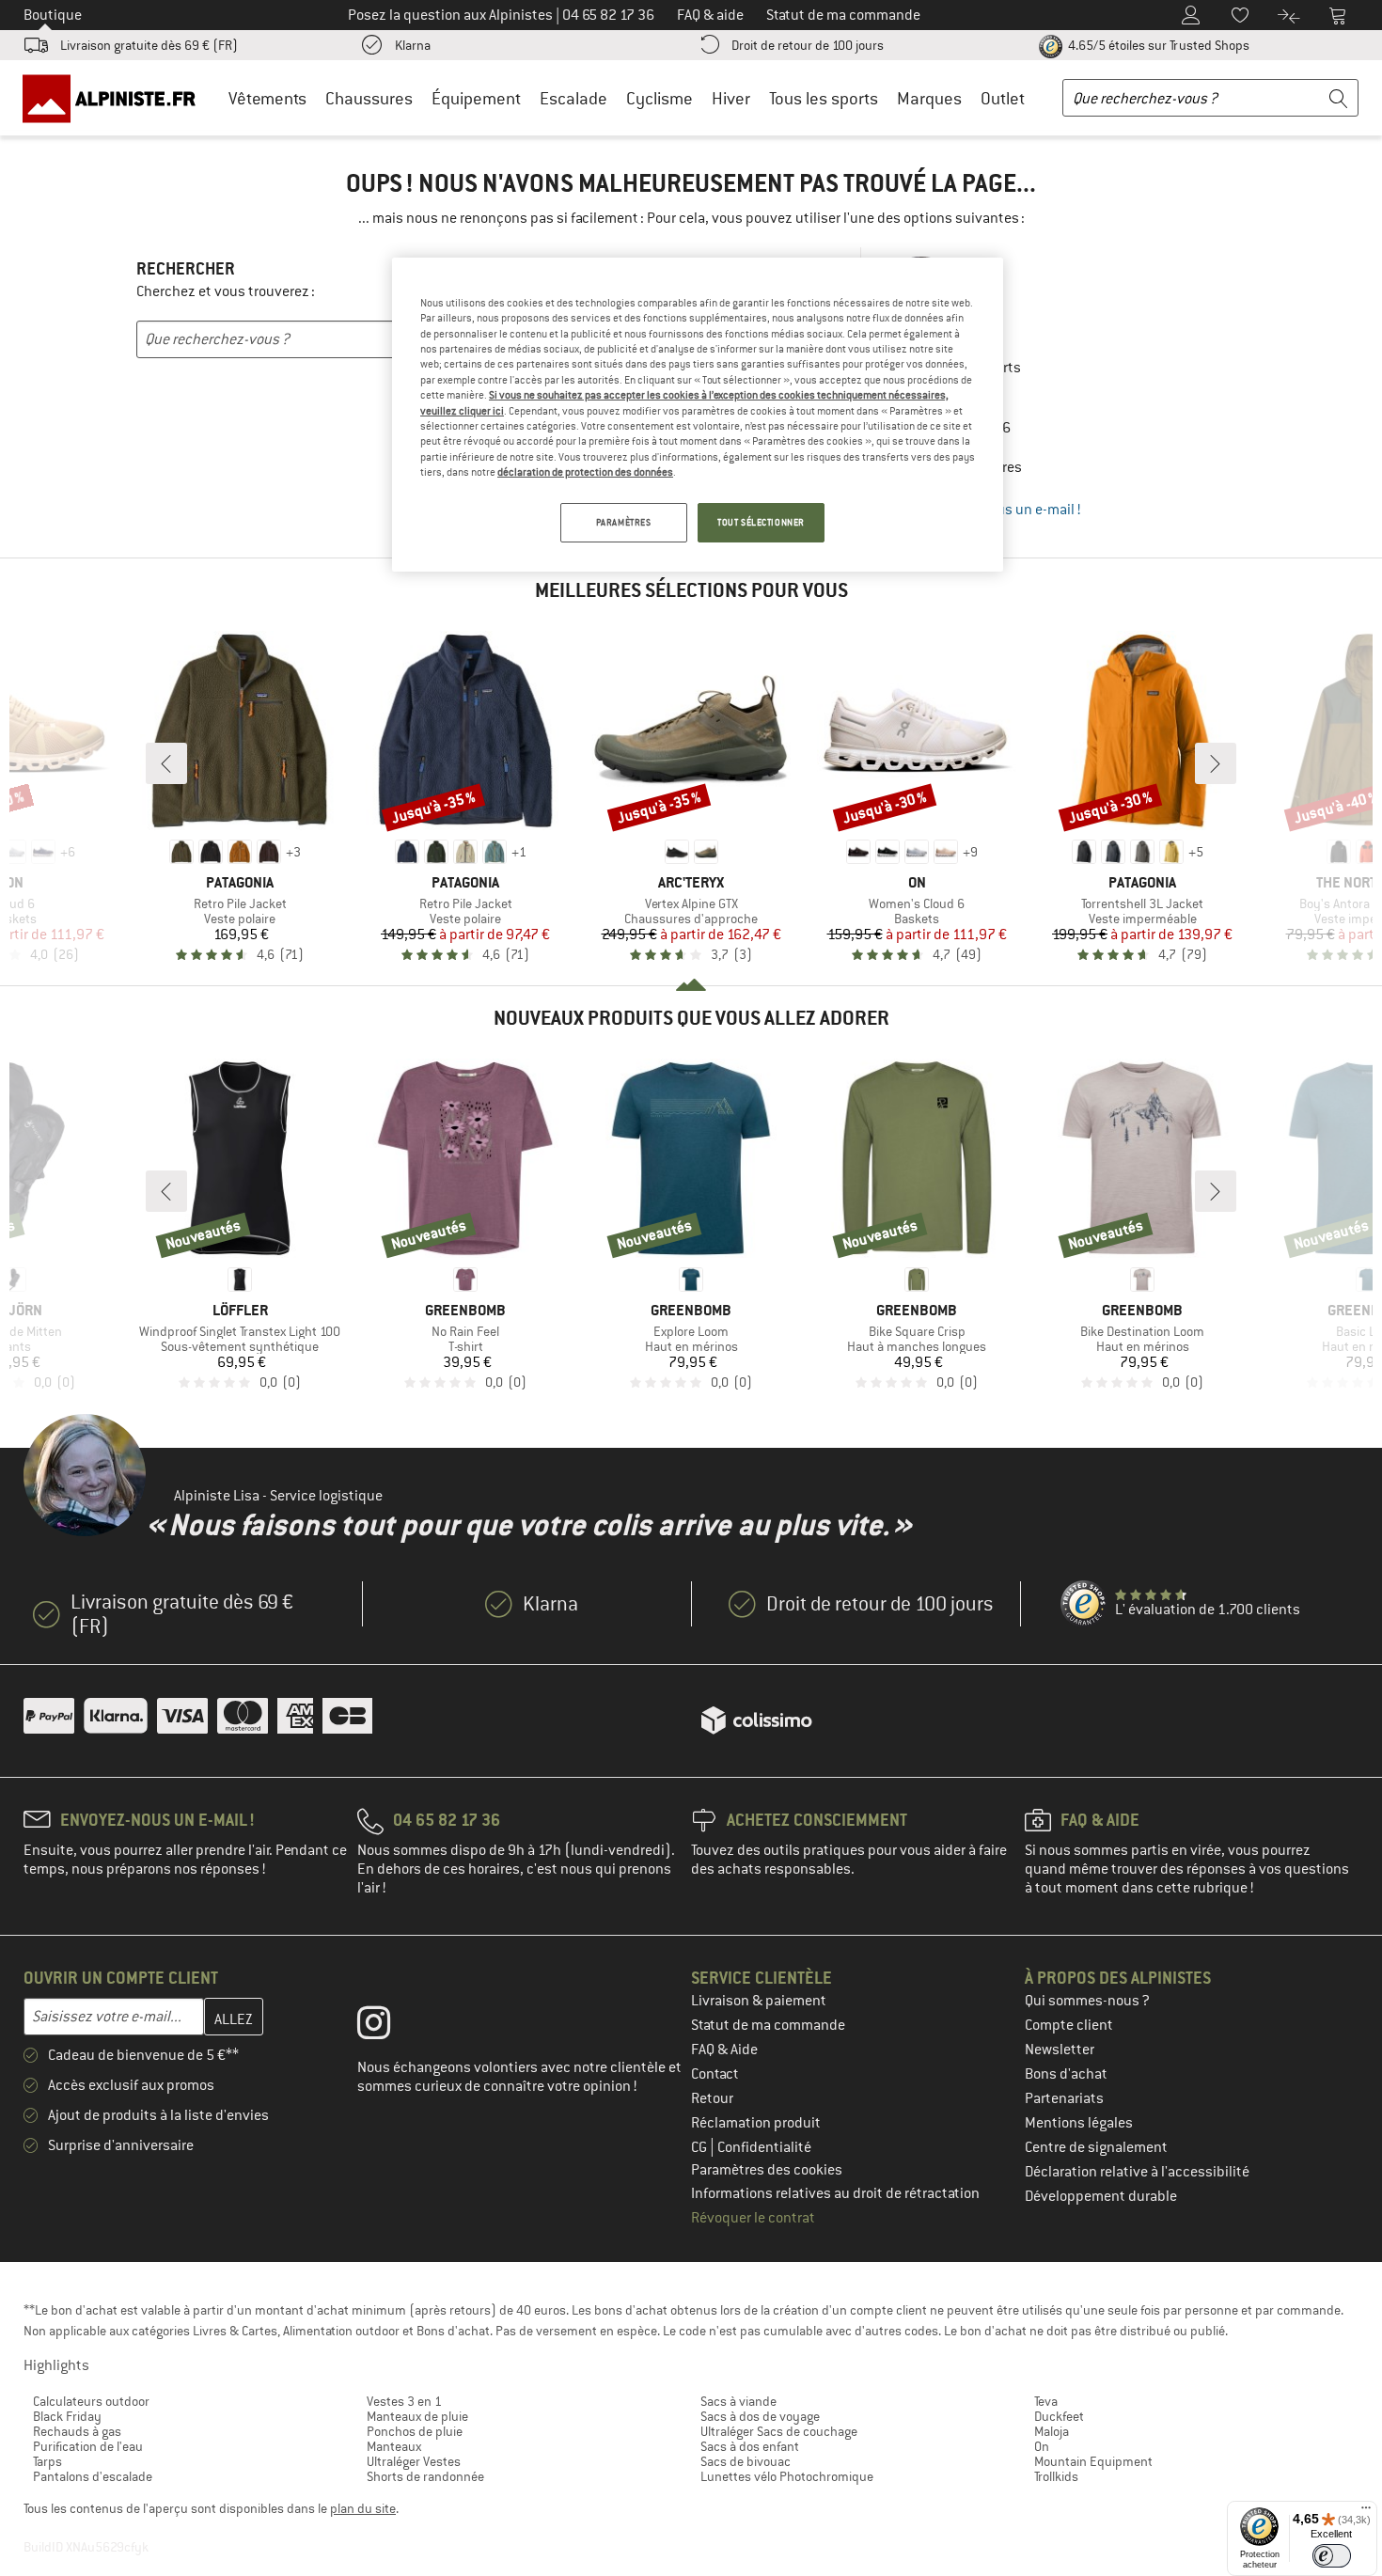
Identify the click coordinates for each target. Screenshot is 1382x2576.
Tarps (47, 2461)
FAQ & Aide (724, 2050)
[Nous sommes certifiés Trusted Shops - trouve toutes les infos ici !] (1084, 1604)
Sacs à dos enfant (750, 2446)
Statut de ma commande (768, 2025)
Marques (929, 98)
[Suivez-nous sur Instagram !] (388, 2027)
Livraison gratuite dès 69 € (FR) (149, 45)
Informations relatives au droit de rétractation (835, 2193)
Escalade (573, 98)
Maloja (1052, 2431)
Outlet (1003, 98)
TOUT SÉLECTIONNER (761, 522)
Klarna (413, 45)
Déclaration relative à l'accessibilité (1137, 2172)
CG (700, 2147)
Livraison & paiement (759, 2001)
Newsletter (1060, 2050)
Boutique (53, 15)
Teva (1046, 2401)
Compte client (1069, 2025)
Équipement (476, 98)
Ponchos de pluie (415, 2431)
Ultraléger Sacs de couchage (779, 2431)
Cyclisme (660, 98)
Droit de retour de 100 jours (808, 45)
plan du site (363, 2508)
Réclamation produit (756, 2123)
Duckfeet (1059, 2416)
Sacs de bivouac (746, 2461)
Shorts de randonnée (425, 2476)
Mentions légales (1079, 2123)
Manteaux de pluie (417, 2416)
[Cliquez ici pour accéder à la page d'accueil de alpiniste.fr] (116, 98)
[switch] (1332, 2556)
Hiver (731, 98)
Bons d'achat (1066, 2074)
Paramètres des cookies (767, 2170)
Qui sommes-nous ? (1087, 2001)
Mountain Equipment (1093, 2461)
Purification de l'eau (88, 2446)
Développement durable (1101, 2196)
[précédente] (166, 763)
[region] (698, 415)
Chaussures (369, 98)
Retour (712, 2098)
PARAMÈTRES (624, 522)
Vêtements (267, 98)
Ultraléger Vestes (414, 2461)
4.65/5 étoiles (1157, 45)
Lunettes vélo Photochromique (787, 2476)
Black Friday (67, 2416)
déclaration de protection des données (585, 472)
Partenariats (1064, 2098)
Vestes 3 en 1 (404, 2401)
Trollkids (1056, 2476)
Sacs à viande (738, 2401)
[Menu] (1366, 2512)
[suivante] (1216, 763)
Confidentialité (764, 2147)
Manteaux (394, 2446)
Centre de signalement (1096, 2147)
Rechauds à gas (77, 2431)
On (1042, 2446)
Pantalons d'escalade (93, 2476)
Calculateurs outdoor (91, 2401)
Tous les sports (824, 98)
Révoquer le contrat (753, 2218)
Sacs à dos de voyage (760, 2416)
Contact (715, 2074)
